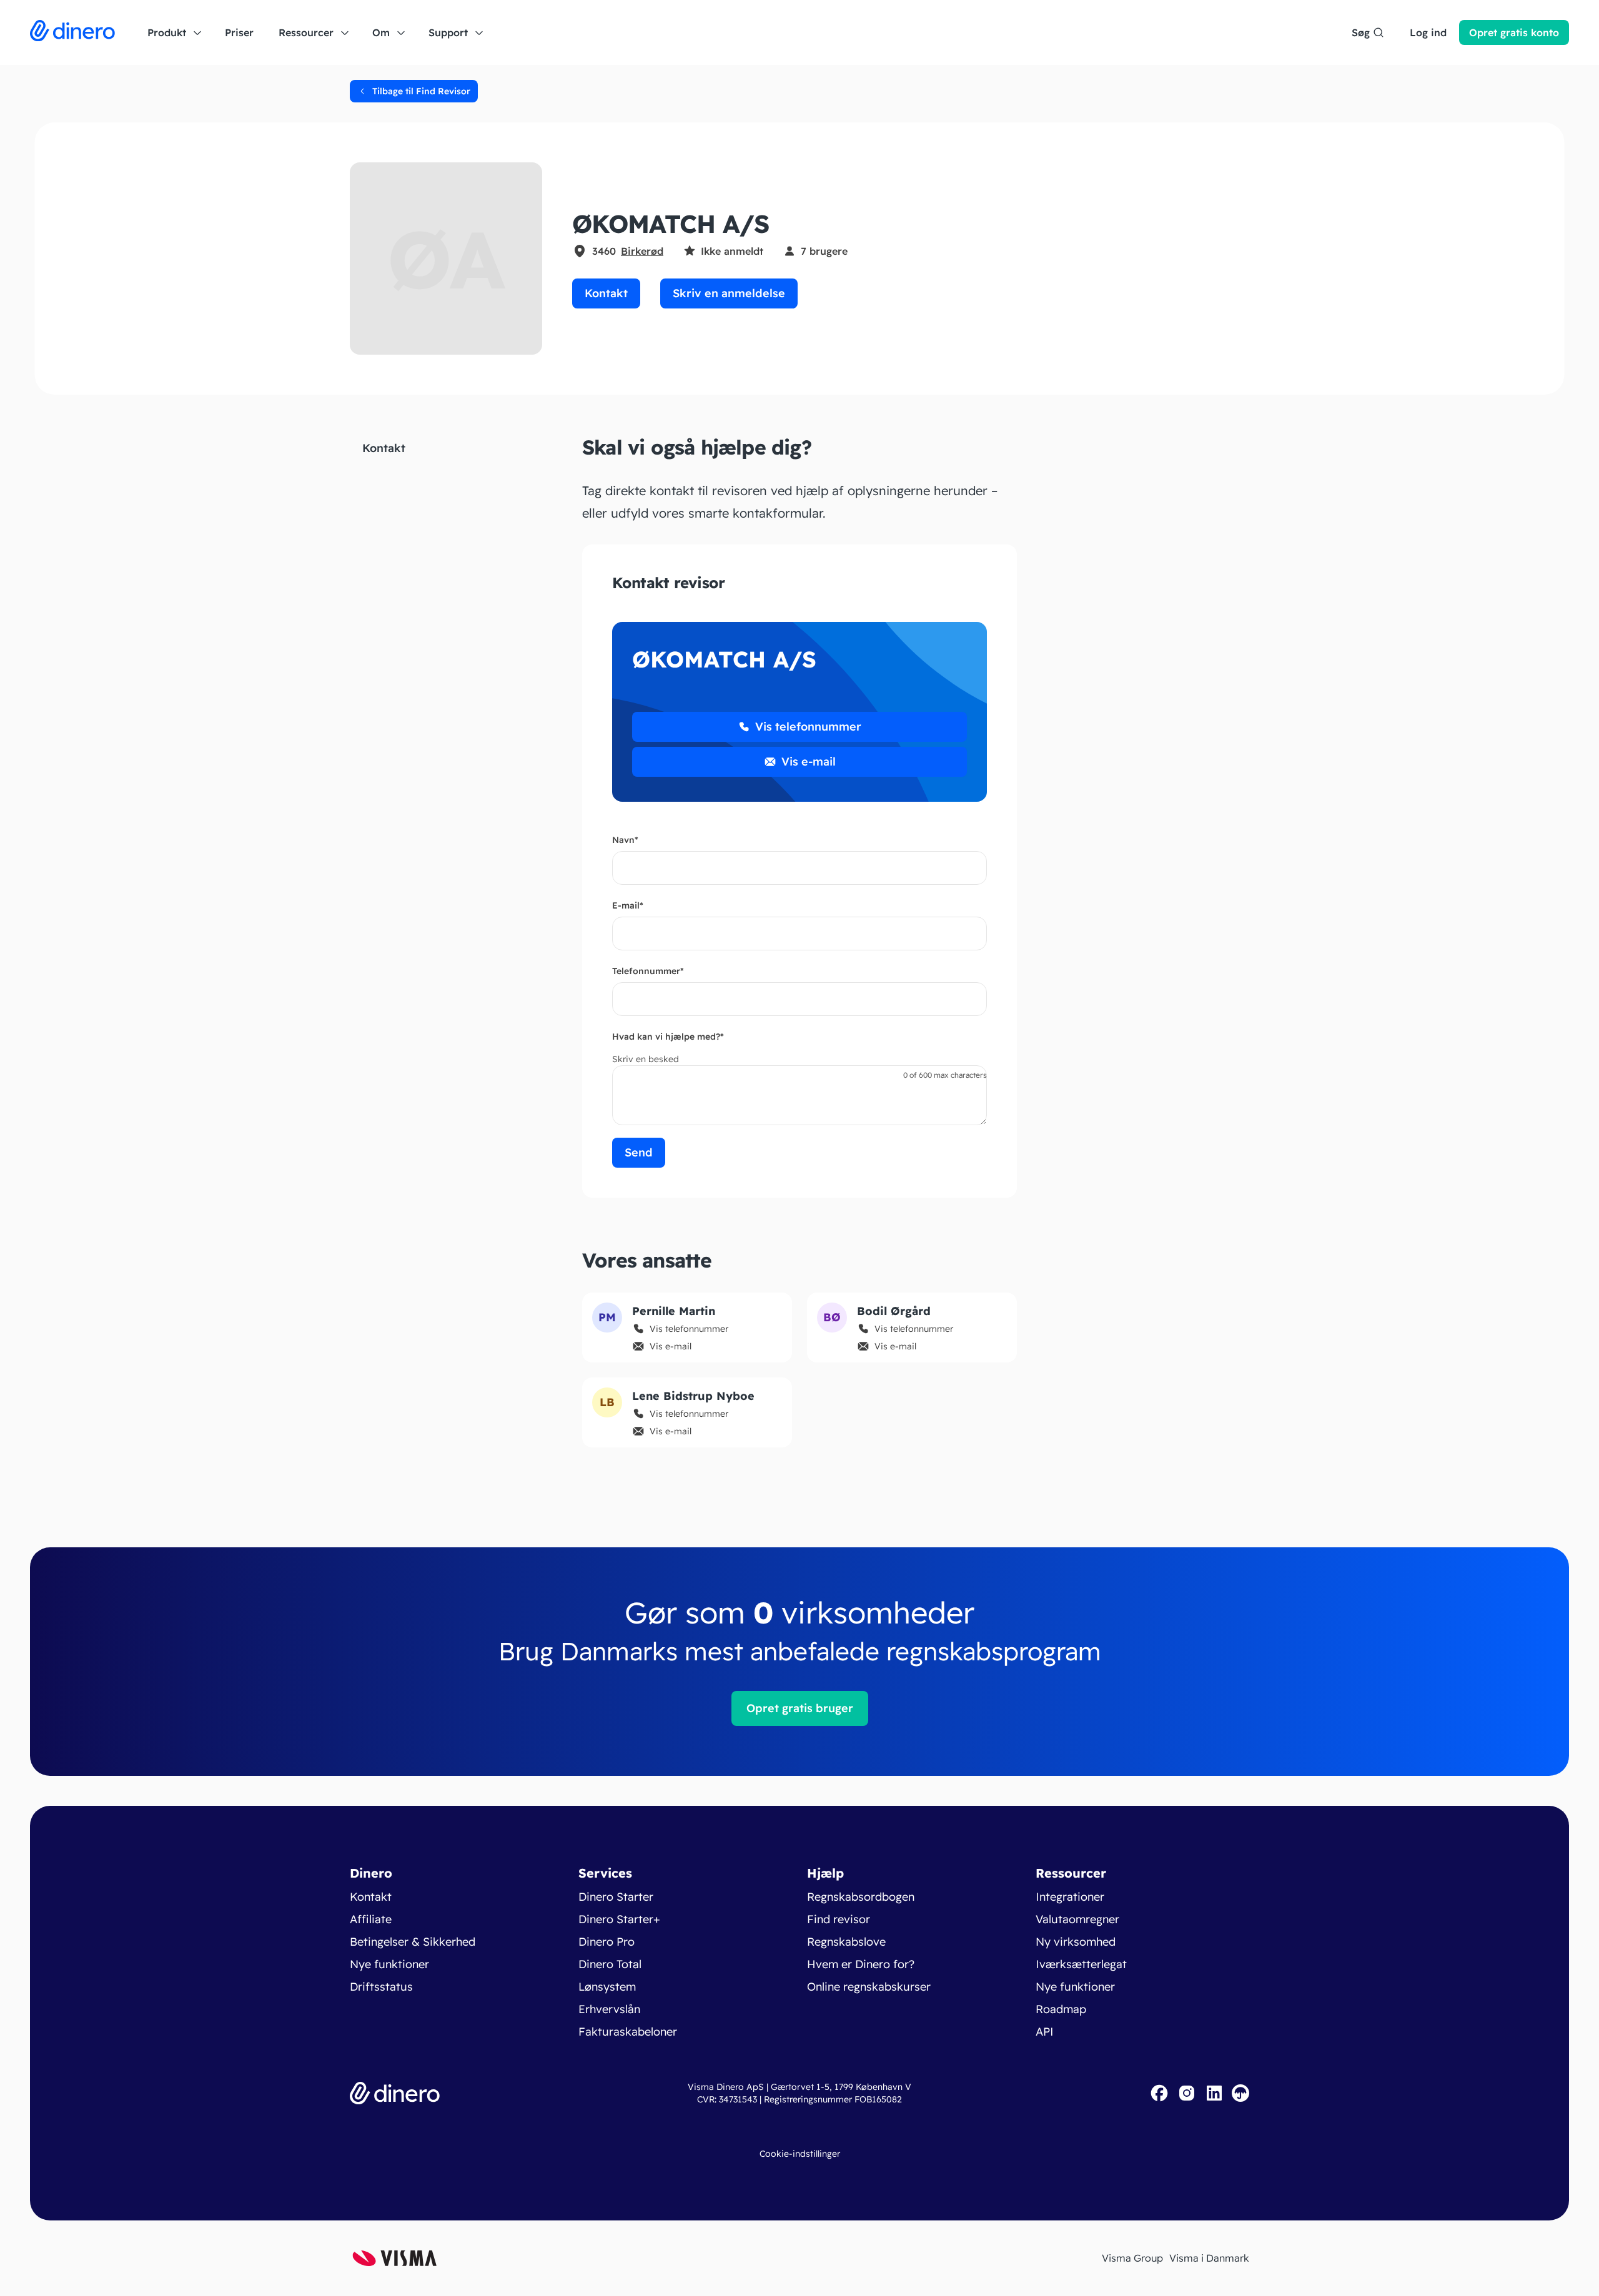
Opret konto (1514, 32)
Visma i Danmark (1209, 2258)
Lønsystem (607, 1987)
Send (639, 1152)
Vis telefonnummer (808, 727)
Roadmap (1061, 2009)
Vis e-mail (809, 761)
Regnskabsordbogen (861, 1897)
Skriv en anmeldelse (729, 293)
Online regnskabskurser (869, 1987)
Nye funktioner (389, 1964)
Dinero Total (610, 1964)
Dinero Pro (606, 1942)
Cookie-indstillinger (800, 2154)
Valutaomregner (1077, 1919)
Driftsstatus (381, 1987)
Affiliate (371, 1919)
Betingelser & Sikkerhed (413, 1942)
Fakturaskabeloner (628, 2032)
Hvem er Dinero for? (861, 1964)
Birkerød (642, 251)
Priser (239, 32)
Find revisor (839, 1919)
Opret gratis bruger (800, 1708)
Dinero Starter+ (619, 1919)
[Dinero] (72, 32)
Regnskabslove (846, 1942)
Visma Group (1132, 2258)
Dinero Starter (616, 1897)
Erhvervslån (609, 2009)
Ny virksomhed (1076, 1942)
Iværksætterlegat (1081, 1964)
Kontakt (606, 293)
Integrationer (1070, 1897)
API (1045, 2032)
